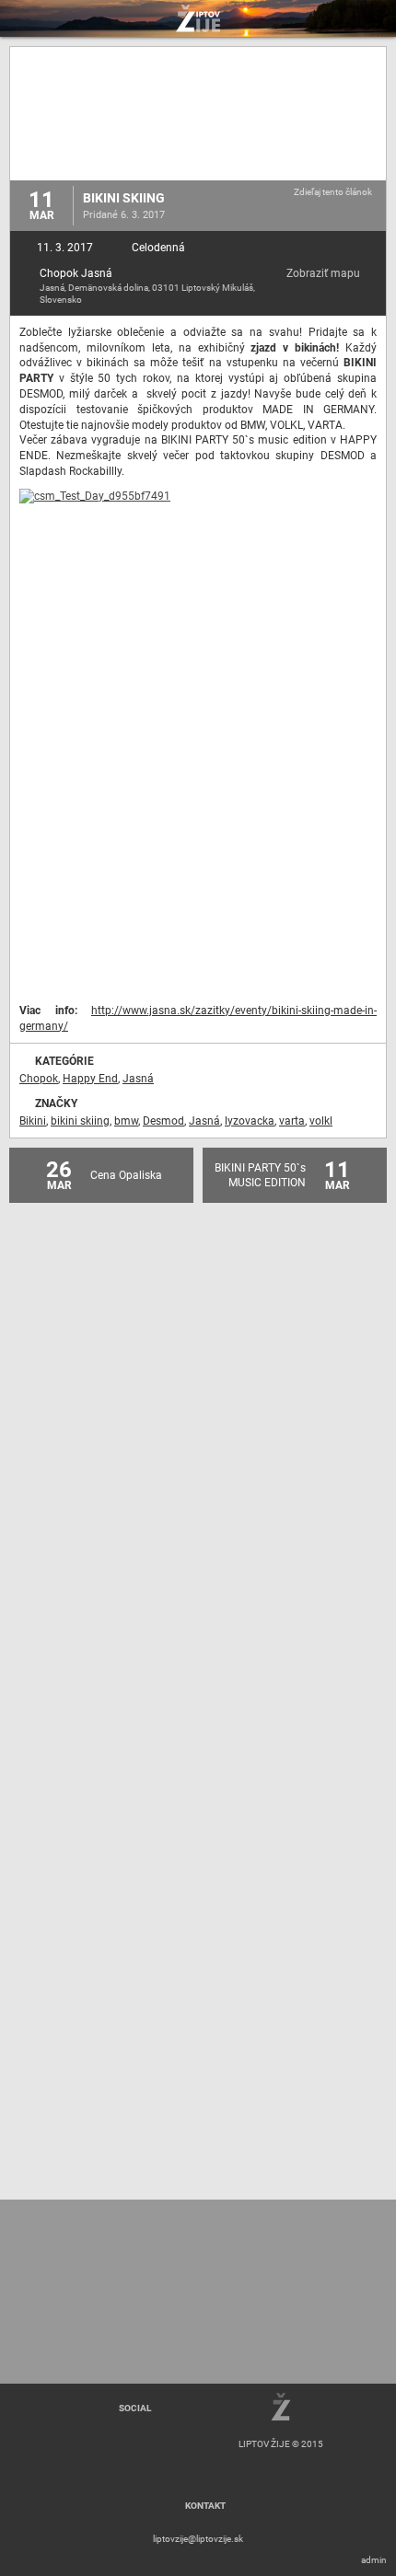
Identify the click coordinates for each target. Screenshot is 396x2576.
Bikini (33, 1121)
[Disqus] (198, 1458)
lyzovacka (250, 1121)
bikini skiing (80, 1121)
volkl (321, 1121)
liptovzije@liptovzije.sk (198, 2539)
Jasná (138, 1079)
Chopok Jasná (76, 273)
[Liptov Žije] (198, 18)
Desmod (163, 1121)
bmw (126, 1121)
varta (292, 1121)
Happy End (90, 1079)
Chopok (39, 1079)
